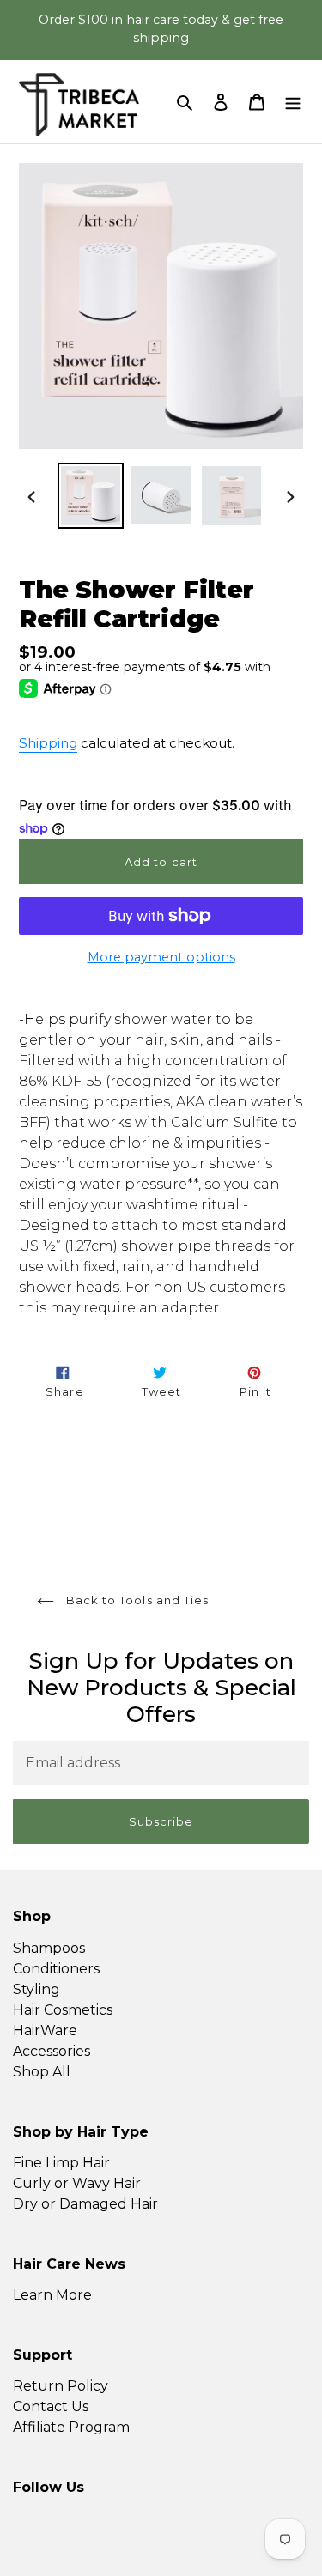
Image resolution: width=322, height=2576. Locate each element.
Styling (36, 1989)
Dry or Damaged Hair (85, 2204)
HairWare (45, 2030)
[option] (91, 496)
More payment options (161, 957)
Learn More (52, 2295)
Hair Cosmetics (63, 2010)
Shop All (42, 2072)
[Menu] (293, 101)
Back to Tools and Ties (136, 1600)
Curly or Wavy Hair (77, 2183)
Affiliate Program (71, 2427)
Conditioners (56, 1969)
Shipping (48, 743)
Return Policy (61, 2386)
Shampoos (49, 1948)
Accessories (52, 2051)
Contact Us (51, 2406)
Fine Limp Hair (61, 2163)
